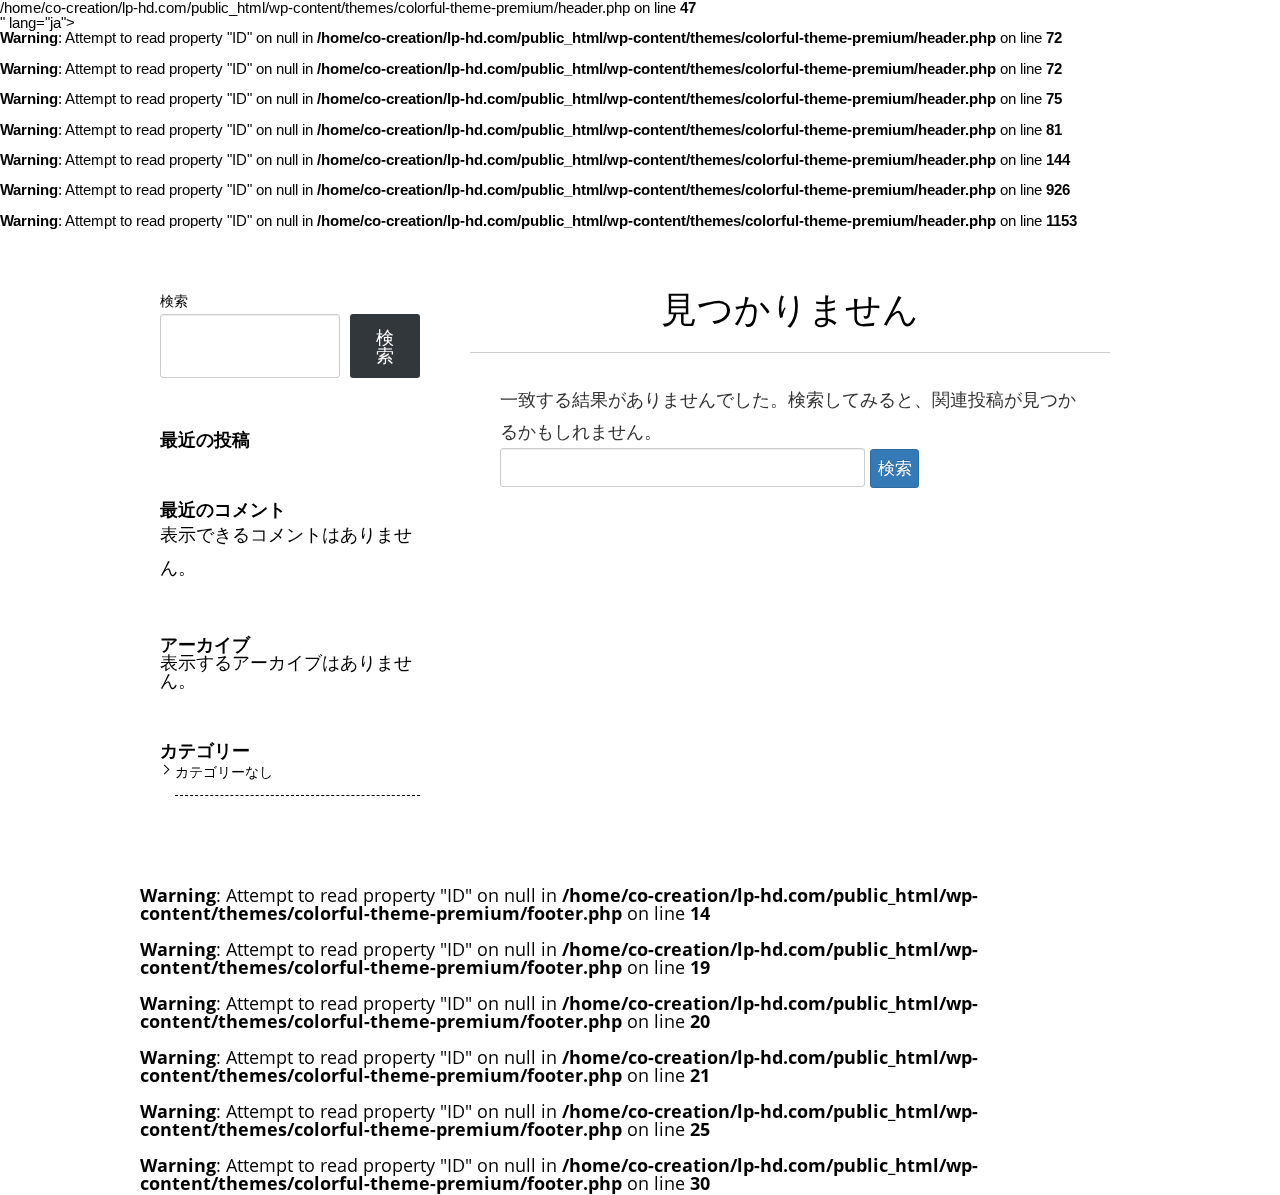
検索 (174, 300)
